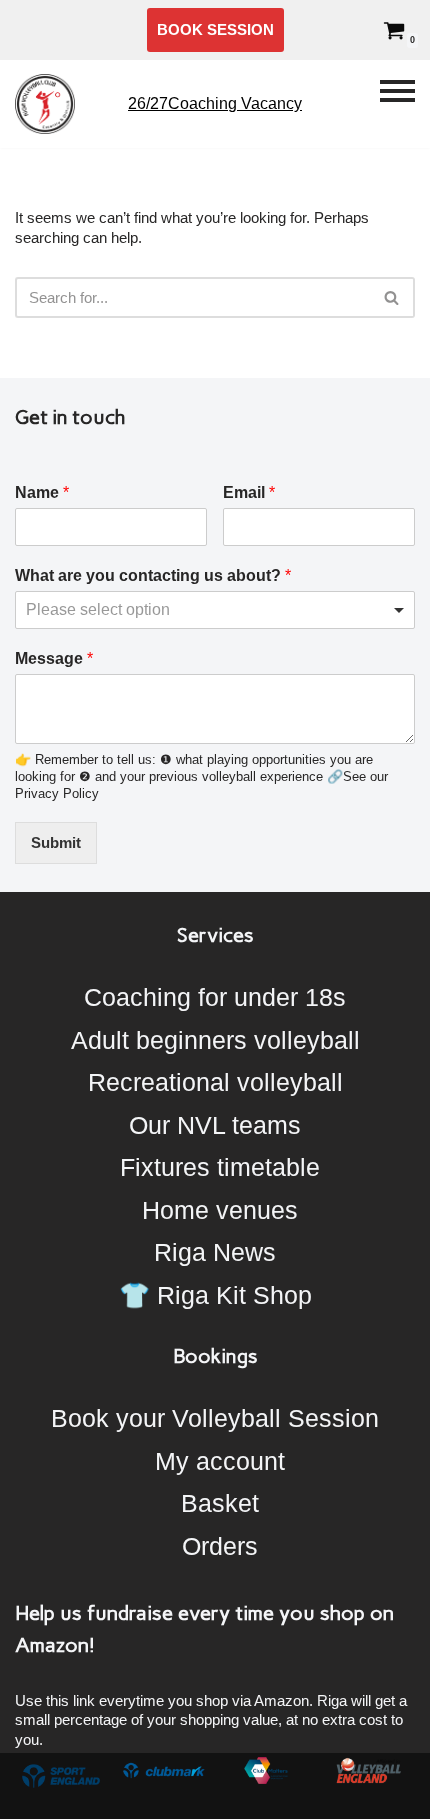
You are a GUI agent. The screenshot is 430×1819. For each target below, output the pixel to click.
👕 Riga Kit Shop (215, 1295)
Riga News (215, 1252)
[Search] (392, 297)
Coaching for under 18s (215, 997)
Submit (56, 842)
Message (54, 658)
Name (42, 492)
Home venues (220, 1210)
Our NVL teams (215, 1125)
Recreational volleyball (215, 1082)
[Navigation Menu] (397, 104)
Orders (220, 1546)
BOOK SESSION (215, 29)
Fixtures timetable (220, 1167)
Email (249, 492)
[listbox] (215, 610)
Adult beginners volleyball (215, 1040)
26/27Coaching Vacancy (215, 103)
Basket (220, 1503)
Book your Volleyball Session (215, 1418)
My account (220, 1461)
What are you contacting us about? (153, 575)
